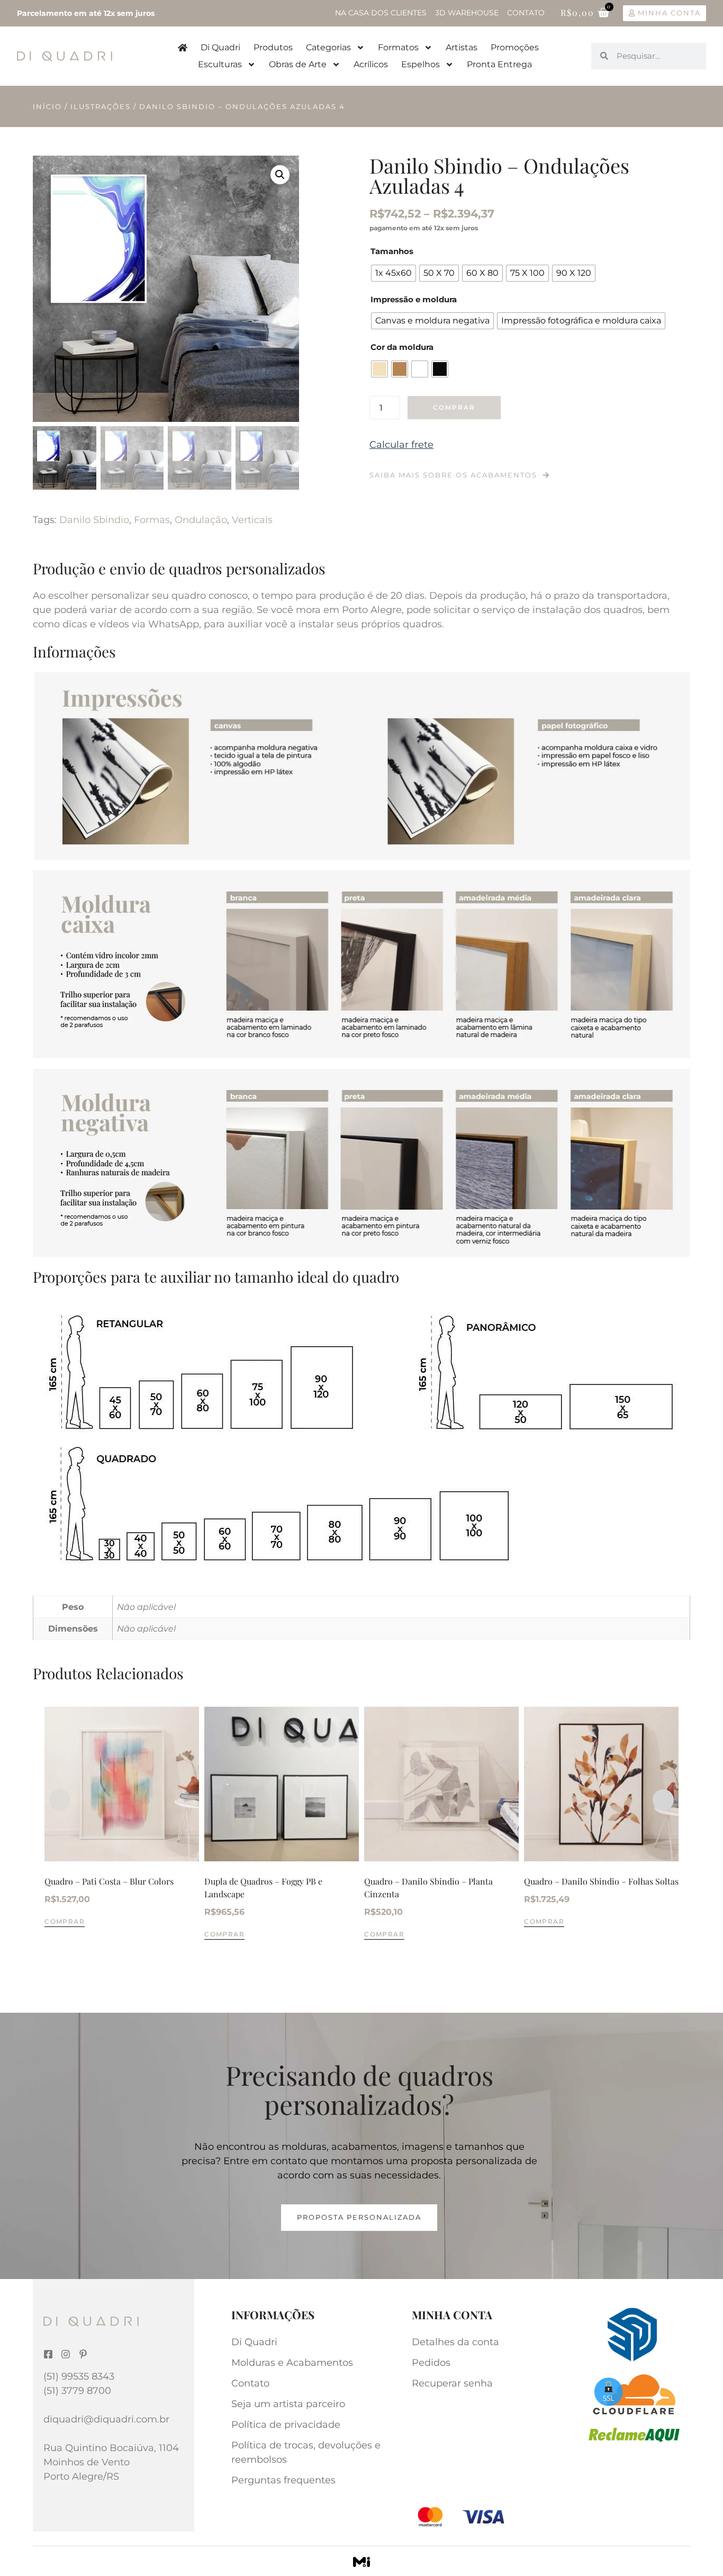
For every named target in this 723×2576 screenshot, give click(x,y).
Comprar (454, 407)
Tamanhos (392, 251)
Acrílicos (371, 64)
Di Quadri (220, 47)
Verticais (252, 520)
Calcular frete (401, 445)
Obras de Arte (298, 64)
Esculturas (220, 64)
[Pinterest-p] (83, 2354)
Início (47, 106)
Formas (152, 520)
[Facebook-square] (48, 2354)
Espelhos (421, 64)
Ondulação (201, 520)
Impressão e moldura (414, 299)
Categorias (328, 47)
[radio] (394, 273)
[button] (280, 175)
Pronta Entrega (499, 64)
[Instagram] (66, 2354)
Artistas (462, 47)
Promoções (515, 47)
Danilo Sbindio (94, 520)
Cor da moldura (402, 347)
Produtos (273, 47)
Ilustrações (101, 106)
